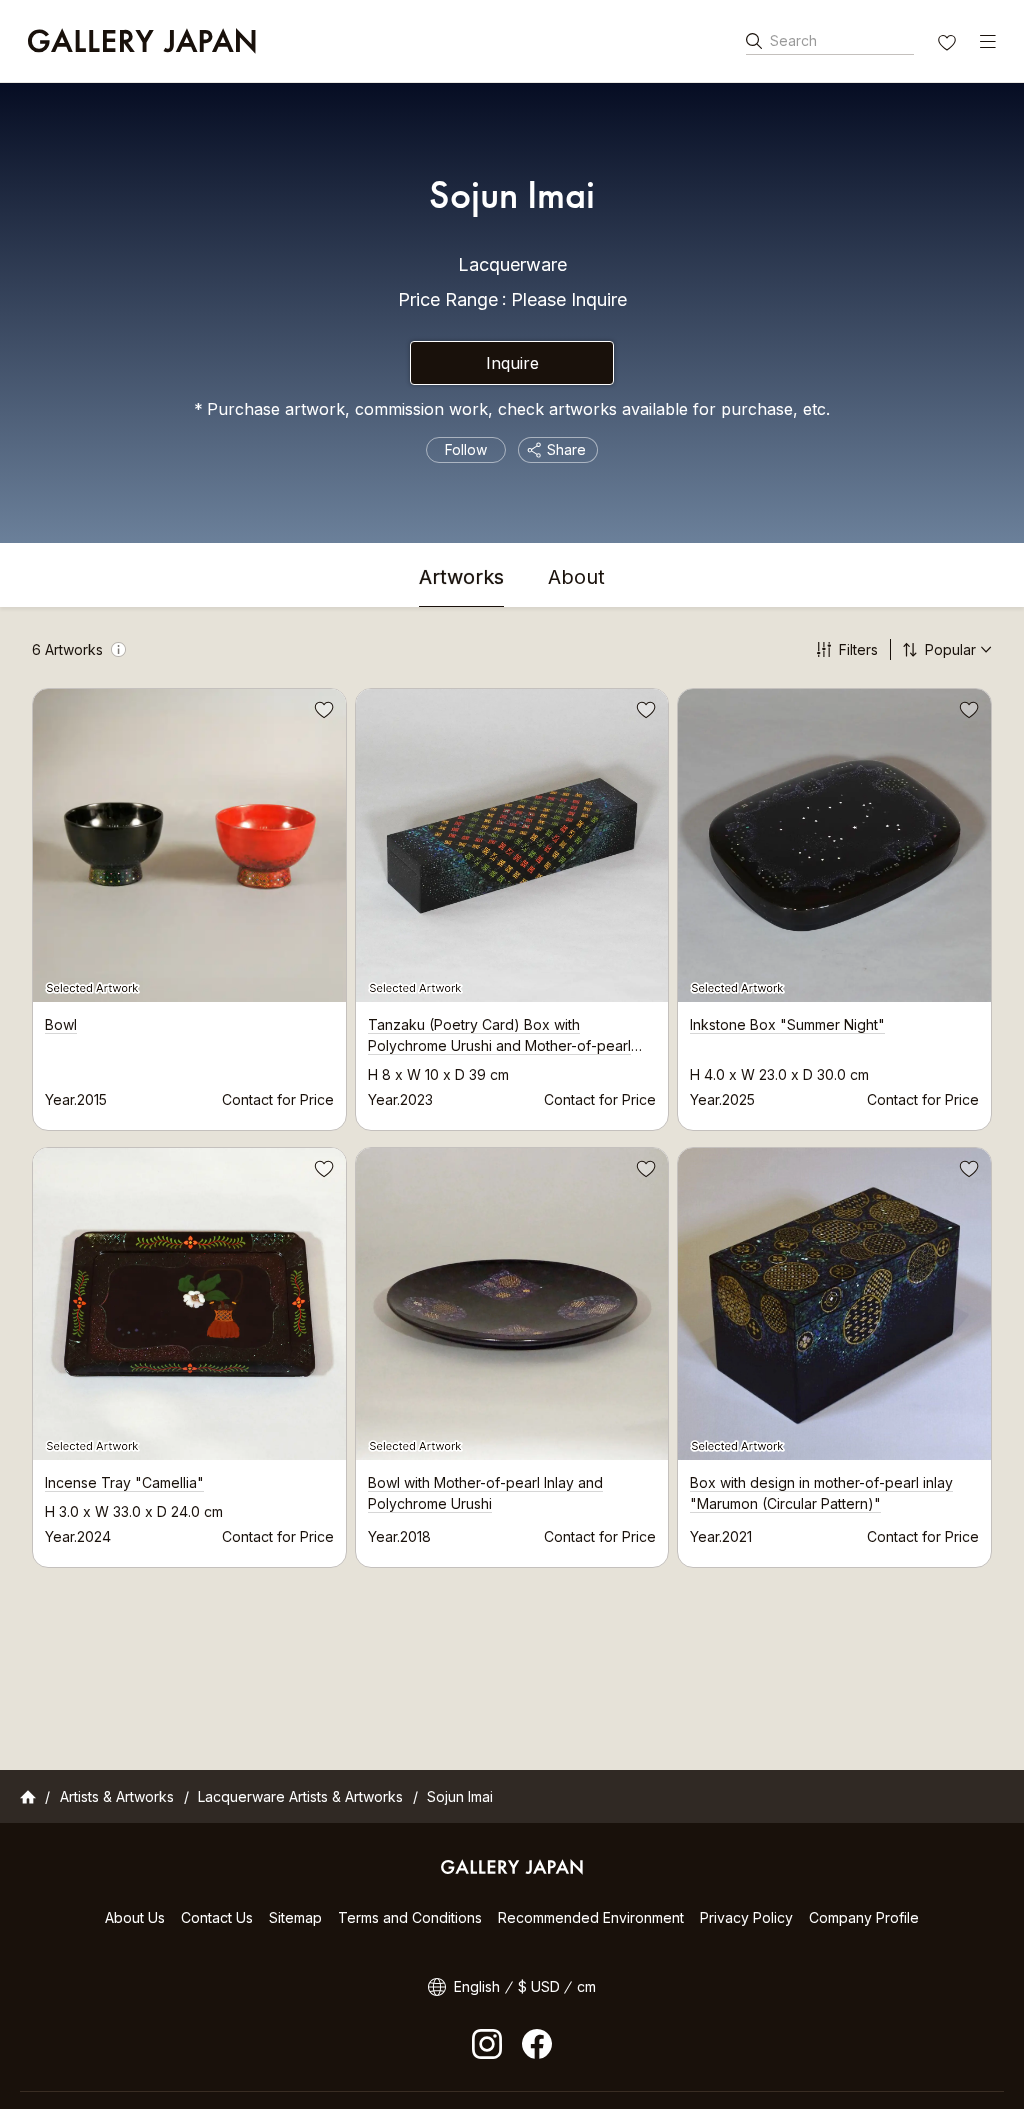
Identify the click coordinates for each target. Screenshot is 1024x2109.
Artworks (461, 578)
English (477, 1986)
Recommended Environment (591, 1917)
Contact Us (217, 1917)
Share (566, 449)
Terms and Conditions (410, 1917)
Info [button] (118, 649)
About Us (135, 1917)
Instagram (487, 2044)
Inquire (512, 363)
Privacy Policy (746, 1917)
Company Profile (864, 1917)
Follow (466, 449)
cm (586, 1986)
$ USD (539, 1986)
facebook (537, 2044)
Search (793, 40)
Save (322, 713)
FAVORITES (949, 45)
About (576, 578)
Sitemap (295, 1917)
